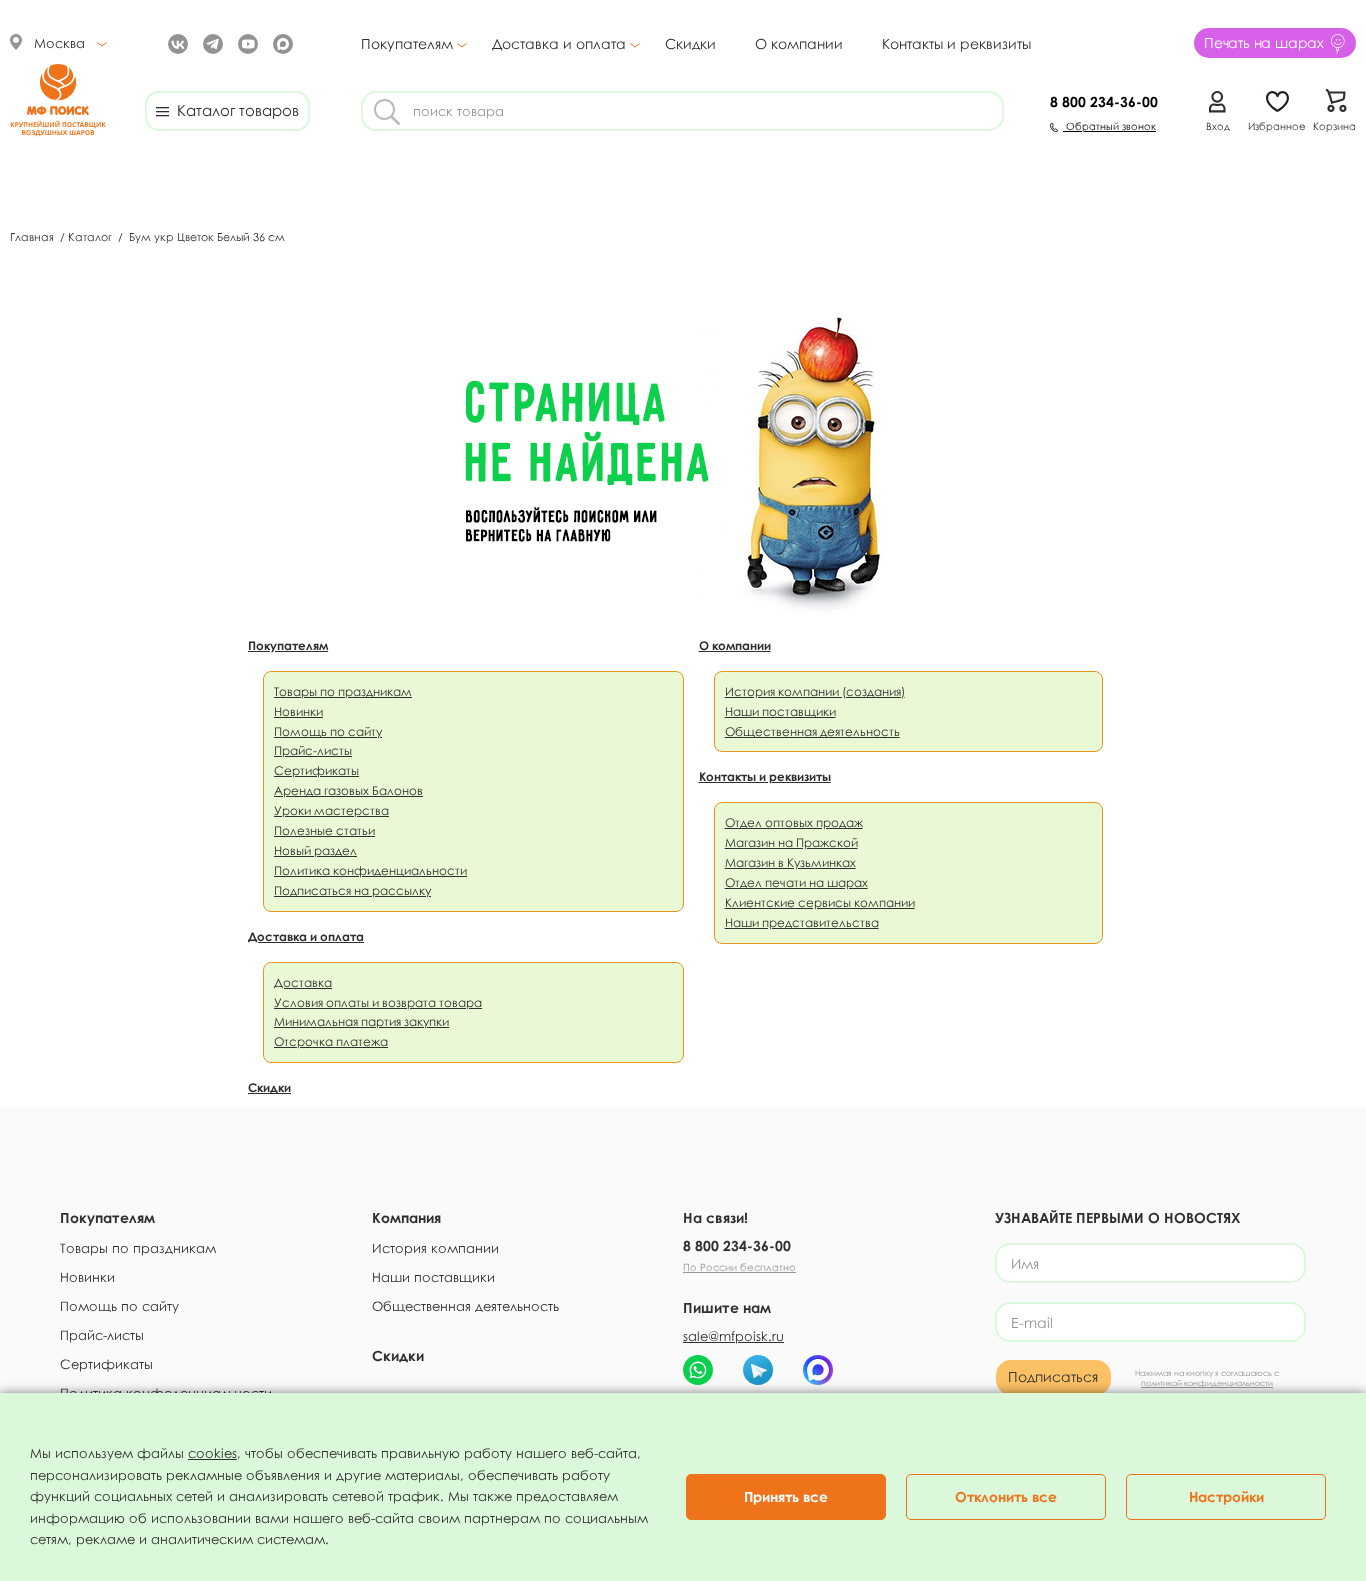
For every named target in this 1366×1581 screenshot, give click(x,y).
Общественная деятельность (812, 731)
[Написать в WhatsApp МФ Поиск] (698, 1370)
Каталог (91, 236)
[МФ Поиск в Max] (280, 42)
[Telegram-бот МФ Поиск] (758, 1370)
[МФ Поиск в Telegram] (210, 42)
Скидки (690, 43)
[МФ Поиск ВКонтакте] (175, 42)
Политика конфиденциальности (370, 870)
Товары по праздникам (343, 691)
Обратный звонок (1109, 126)
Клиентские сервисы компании (820, 902)
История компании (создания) (815, 691)
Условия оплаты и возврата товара (378, 1002)
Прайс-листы (313, 750)
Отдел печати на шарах (796, 882)
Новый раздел (315, 850)
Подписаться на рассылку (352, 890)
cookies (212, 1453)
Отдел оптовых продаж (794, 822)
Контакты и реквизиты (956, 43)
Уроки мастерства (331, 810)
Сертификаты (316, 770)
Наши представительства (802, 922)
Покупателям (407, 44)
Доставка (303, 982)
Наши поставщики (780, 711)
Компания (406, 1217)
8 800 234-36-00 (737, 1245)
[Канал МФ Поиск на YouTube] (245, 42)
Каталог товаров (234, 110)
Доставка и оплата (559, 44)
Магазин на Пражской (791, 842)
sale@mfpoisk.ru (733, 1336)
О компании (799, 43)
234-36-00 (1104, 101)
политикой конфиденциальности (1207, 1383)
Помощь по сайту (328, 731)
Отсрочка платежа (331, 1041)
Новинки (298, 711)
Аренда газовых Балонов (348, 790)
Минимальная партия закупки (361, 1021)
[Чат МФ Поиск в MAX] (818, 1370)
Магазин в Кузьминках (790, 862)
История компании (435, 1248)
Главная (33, 236)
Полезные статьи (324, 830)
